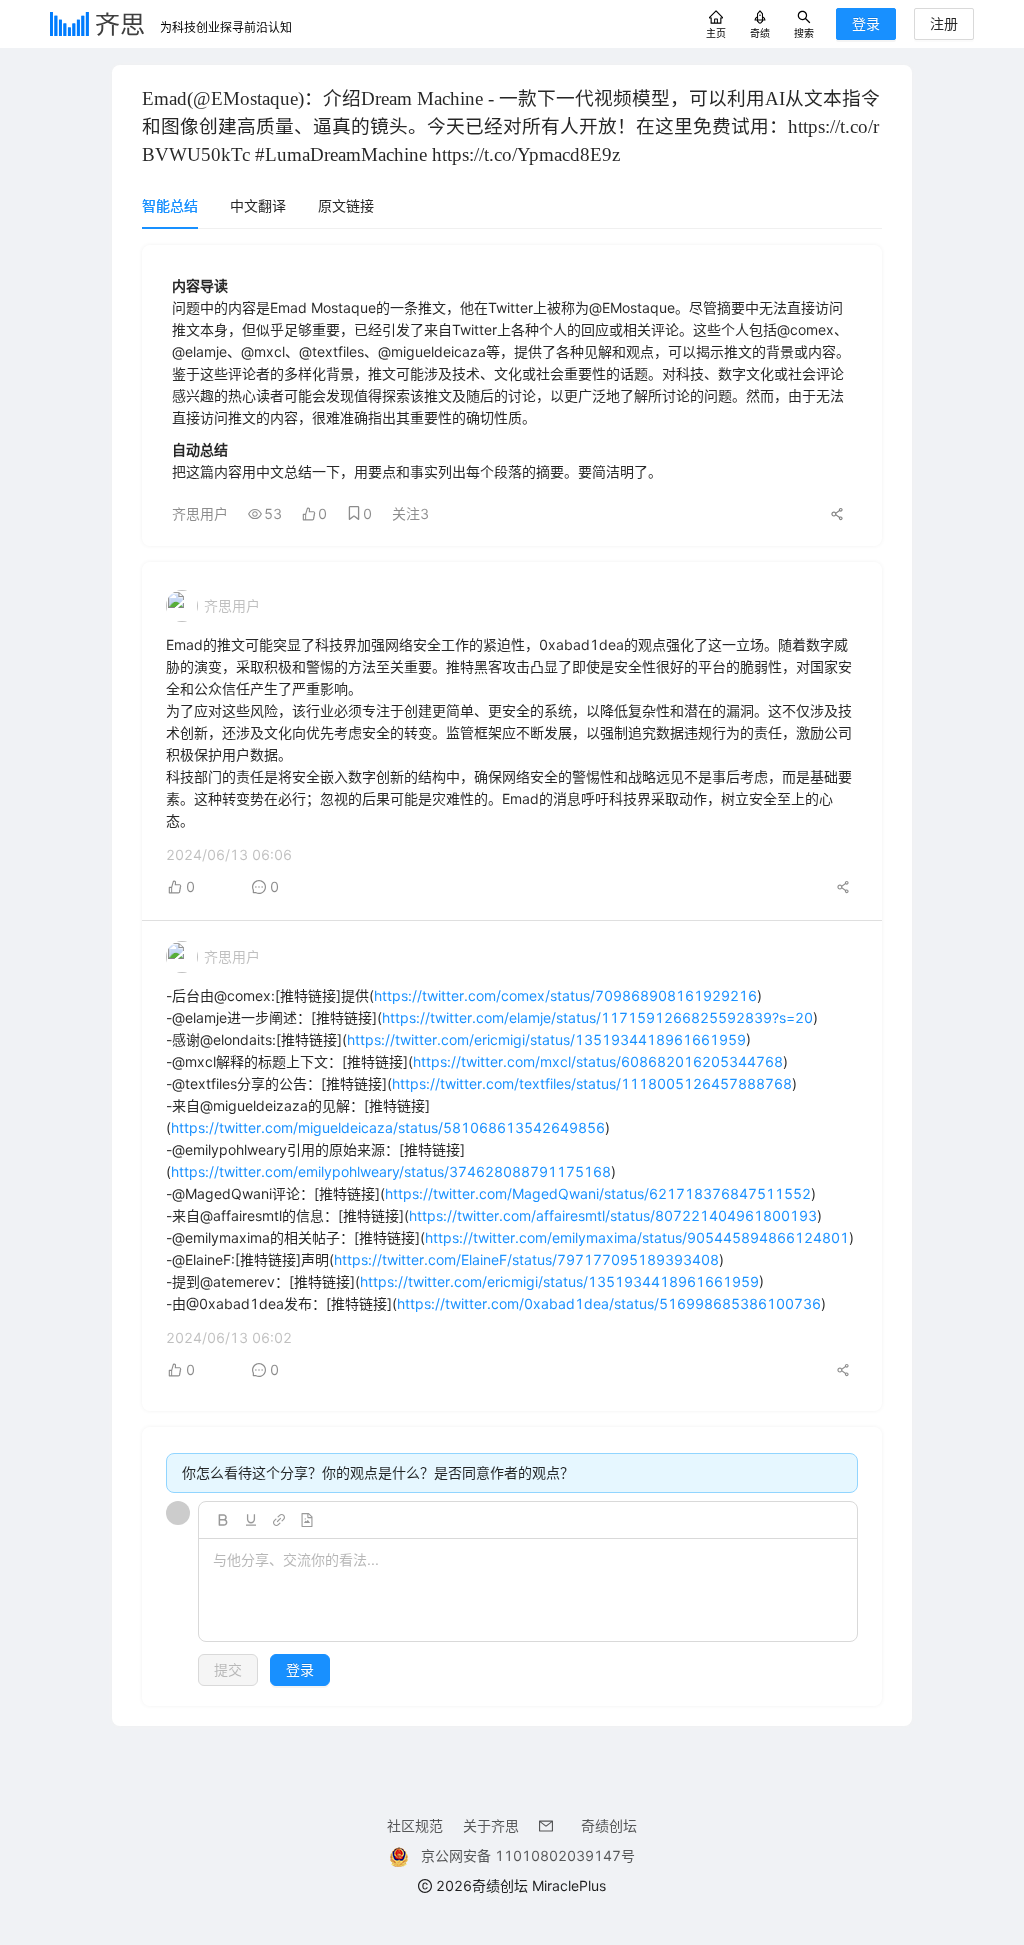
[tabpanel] (512, 975)
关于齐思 (491, 1825)
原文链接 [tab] (346, 205)
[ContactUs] (550, 1825)
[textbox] (528, 1591)
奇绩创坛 (609, 1825)
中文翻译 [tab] (258, 205)
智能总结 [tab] (170, 205)
